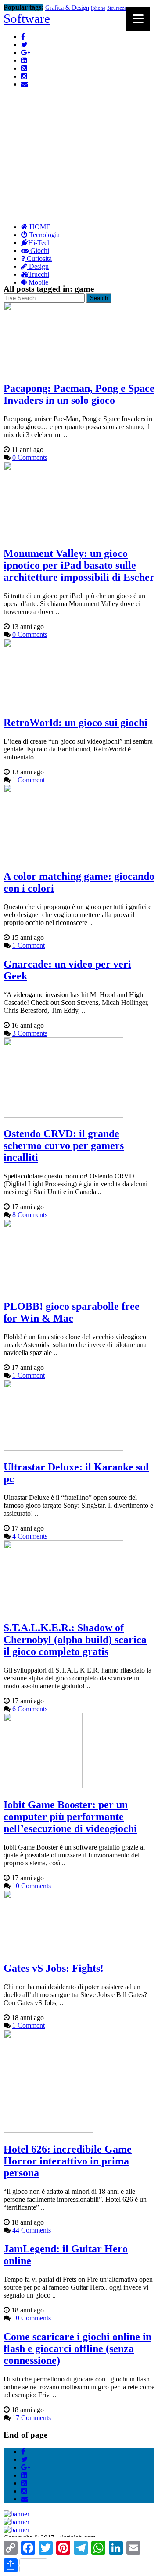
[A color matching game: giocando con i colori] (63, 858)
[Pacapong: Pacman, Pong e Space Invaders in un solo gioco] (63, 370)
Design (38, 266)
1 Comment (29, 780)
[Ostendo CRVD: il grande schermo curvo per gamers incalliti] (63, 1115)
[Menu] (138, 19)
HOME (39, 227)
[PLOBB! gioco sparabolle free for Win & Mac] (63, 1288)
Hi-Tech (39, 243)
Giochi (39, 251)
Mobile (38, 282)
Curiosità (38, 258)
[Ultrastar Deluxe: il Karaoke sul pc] (63, 1448)
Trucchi (39, 274)
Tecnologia (43, 235)
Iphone (98, 8)
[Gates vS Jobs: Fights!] (63, 1950)
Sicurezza (117, 8)
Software (27, 18)
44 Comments (32, 2230)
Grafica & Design (67, 8)
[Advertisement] (79, 135)
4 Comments (30, 1536)
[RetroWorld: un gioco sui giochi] (63, 704)
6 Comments (30, 1709)
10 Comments (32, 1886)
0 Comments (30, 457)
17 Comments (32, 2418)
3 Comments (30, 1033)
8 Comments (30, 1215)
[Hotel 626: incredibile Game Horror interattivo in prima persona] (48, 2130)
